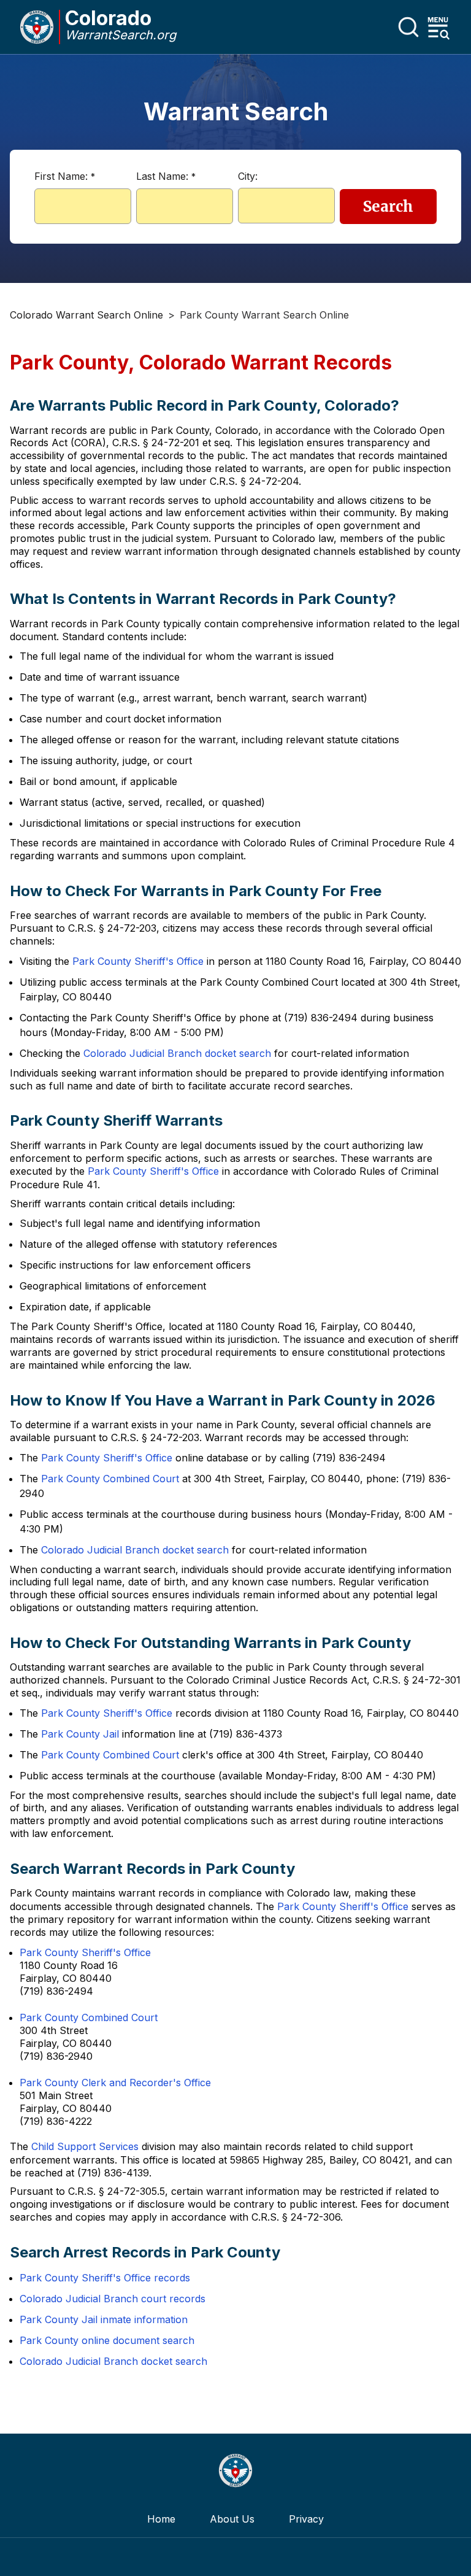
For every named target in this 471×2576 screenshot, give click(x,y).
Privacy (306, 2519)
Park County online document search (107, 2340)
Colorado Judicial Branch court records (113, 2299)
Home (161, 2519)
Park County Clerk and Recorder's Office (115, 2083)
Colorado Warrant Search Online (86, 315)
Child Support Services (85, 2146)
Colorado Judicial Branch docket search (177, 1053)
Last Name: (166, 176)
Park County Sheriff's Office (138, 961)
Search (388, 207)
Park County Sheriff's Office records (105, 2278)
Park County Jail (80, 1734)
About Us (232, 2519)
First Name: (65, 176)
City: (248, 176)
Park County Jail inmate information (104, 2319)
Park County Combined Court (110, 1479)
